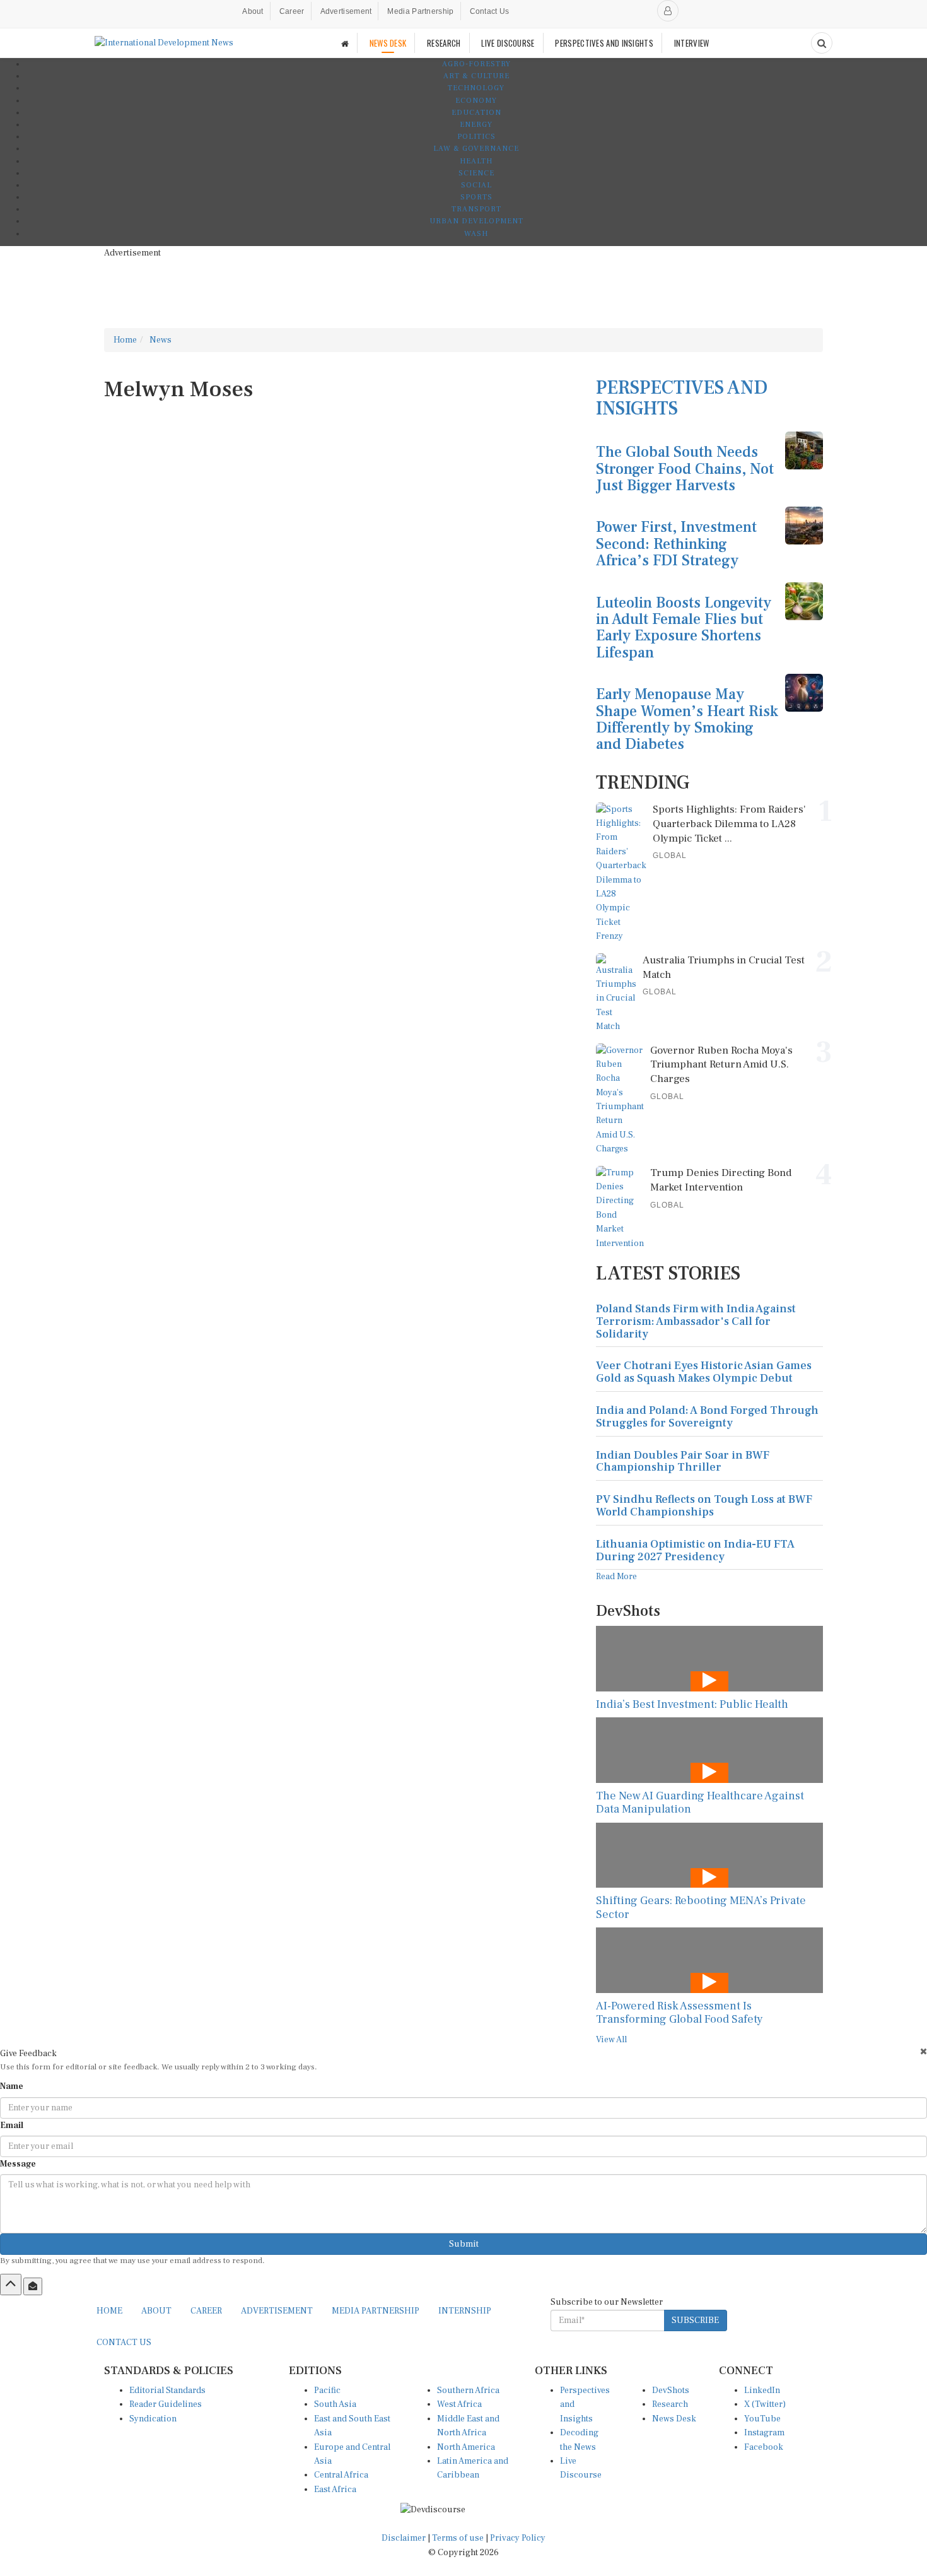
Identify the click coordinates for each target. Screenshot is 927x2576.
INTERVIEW (692, 43)
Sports (476, 197)
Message (18, 2164)
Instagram (764, 2433)
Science (476, 173)
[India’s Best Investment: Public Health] (709, 1658)
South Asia (335, 2404)
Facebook (764, 2447)
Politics (476, 137)
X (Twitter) (765, 2404)
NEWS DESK (388, 43)
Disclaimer (404, 2538)
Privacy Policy (518, 2538)
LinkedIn (762, 2391)
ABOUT (156, 2311)
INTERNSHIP (465, 2311)
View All (611, 2040)
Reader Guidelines (166, 2404)
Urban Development (476, 221)
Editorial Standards (167, 2391)
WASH (476, 234)
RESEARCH (444, 43)
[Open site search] (822, 43)
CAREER (206, 2311)
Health (476, 161)
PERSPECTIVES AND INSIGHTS (604, 43)
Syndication (153, 2419)
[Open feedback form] (33, 2286)
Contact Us (490, 11)
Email (12, 2126)
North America (466, 2447)
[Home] (345, 43)
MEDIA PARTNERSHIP (376, 2311)
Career (292, 11)
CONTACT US (124, 2343)
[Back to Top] (11, 2285)
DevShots (671, 2391)
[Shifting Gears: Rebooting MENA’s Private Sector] (709, 1855)
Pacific (327, 2391)
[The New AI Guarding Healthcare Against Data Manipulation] (709, 1750)
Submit (464, 2244)
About (253, 11)
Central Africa (341, 2475)
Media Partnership (420, 11)
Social (476, 185)
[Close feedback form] (924, 2051)
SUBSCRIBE (695, 2320)
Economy (476, 101)
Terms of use (459, 2538)
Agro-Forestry (476, 64)
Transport (476, 209)
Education (476, 113)
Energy (476, 125)
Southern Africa (468, 2391)
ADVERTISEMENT (277, 2311)
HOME (109, 2311)
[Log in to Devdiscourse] (668, 11)
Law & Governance (476, 149)
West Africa (459, 2404)
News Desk (674, 2419)
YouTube (762, 2419)
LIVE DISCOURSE (508, 43)
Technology (476, 88)
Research (670, 2404)
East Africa (335, 2490)
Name (12, 2086)
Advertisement (346, 11)
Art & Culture (476, 76)
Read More (616, 1577)
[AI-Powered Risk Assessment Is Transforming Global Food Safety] (709, 1960)
